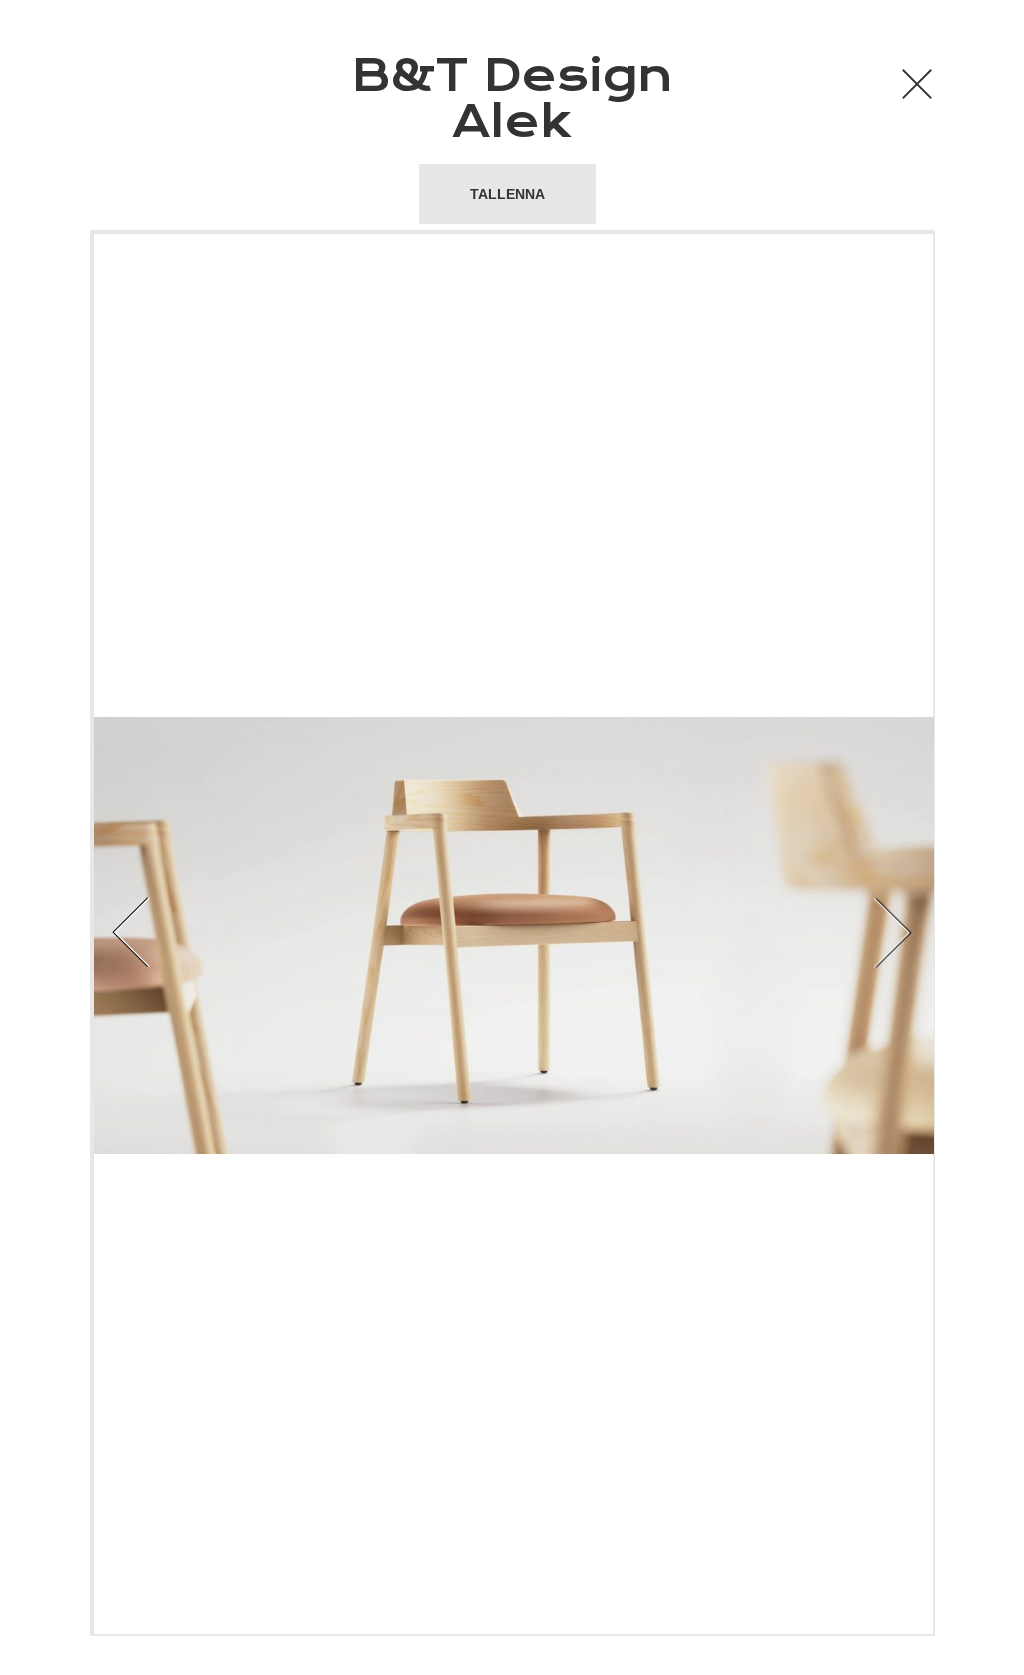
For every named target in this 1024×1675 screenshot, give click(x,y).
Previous (279, 933)
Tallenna (507, 194)
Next (744, 933)
